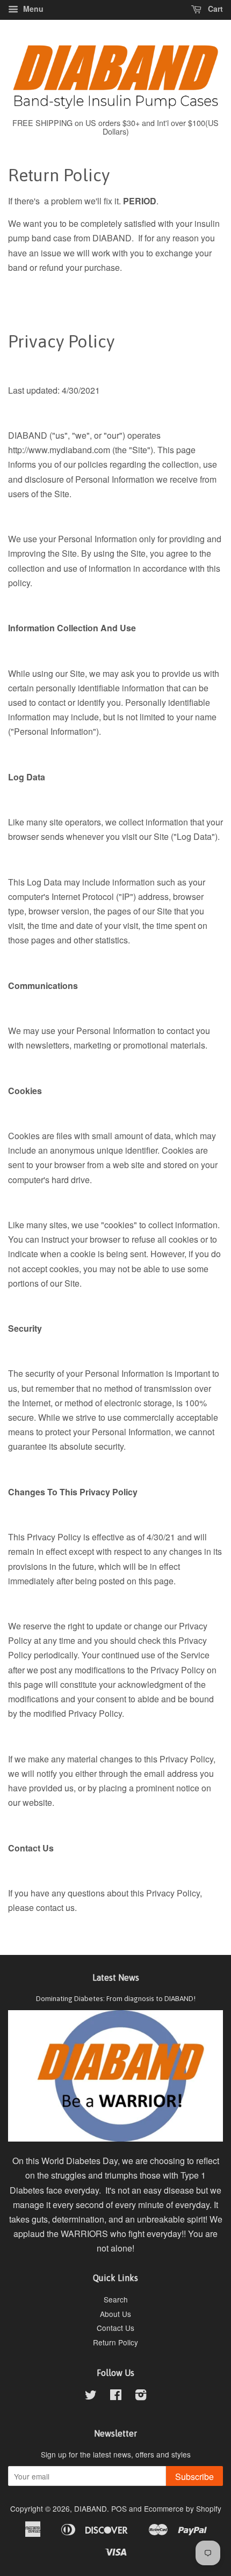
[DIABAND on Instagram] (141, 2396)
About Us (115, 2314)
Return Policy (115, 2342)
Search (116, 2299)
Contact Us (115, 2328)
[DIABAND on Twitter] (91, 2396)
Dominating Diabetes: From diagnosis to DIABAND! (116, 1998)
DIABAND (91, 2508)
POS (119, 2508)
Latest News (116, 1977)
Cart (214, 9)
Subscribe (194, 2477)
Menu (32, 9)
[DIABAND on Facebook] (116, 2396)
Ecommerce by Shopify (183, 2508)
